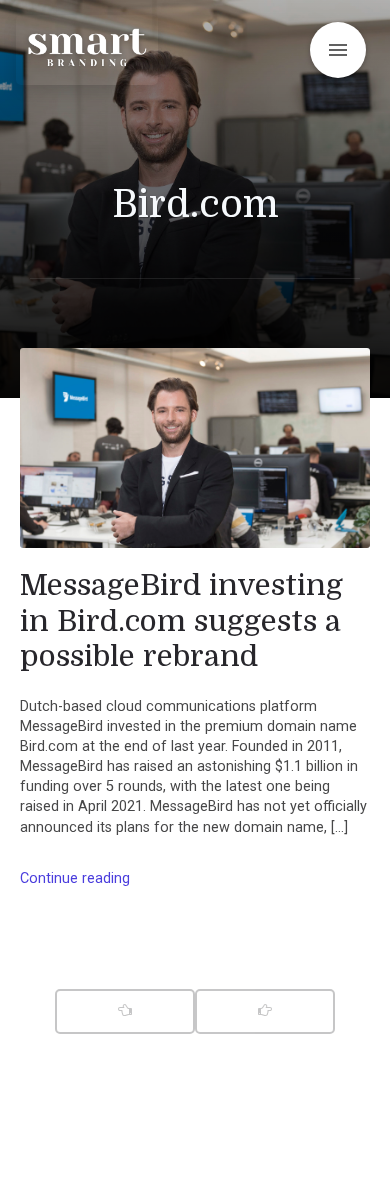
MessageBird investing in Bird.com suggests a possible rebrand (181, 620)
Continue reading (75, 878)
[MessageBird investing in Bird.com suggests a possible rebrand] (195, 448)
